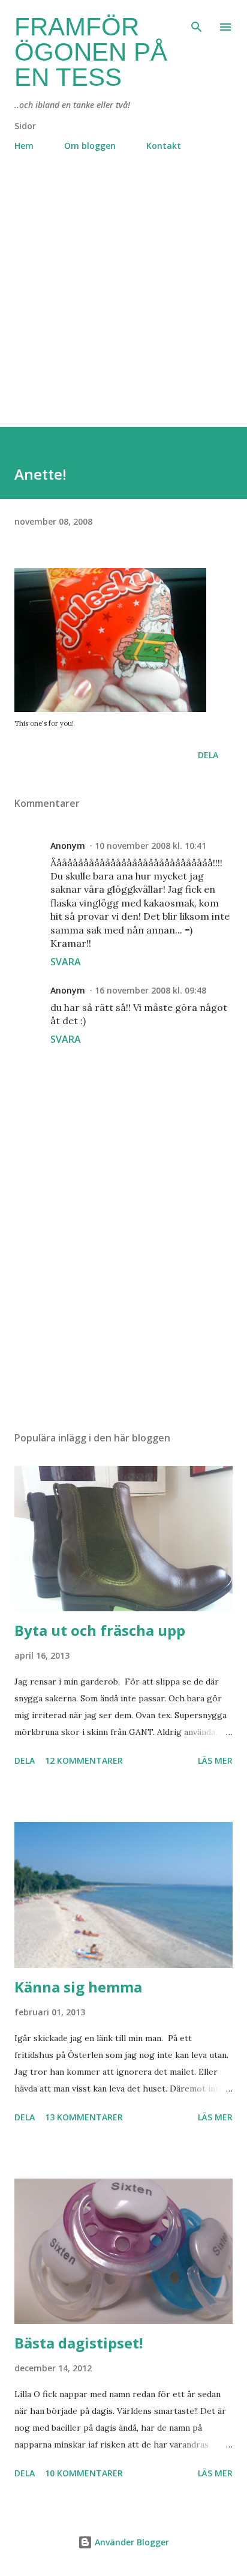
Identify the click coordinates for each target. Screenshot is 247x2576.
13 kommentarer (84, 2117)
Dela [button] (208, 755)
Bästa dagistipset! (79, 2343)
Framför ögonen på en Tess (91, 52)
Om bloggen (90, 146)
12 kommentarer (84, 1760)
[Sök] (197, 22)
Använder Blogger (131, 2542)
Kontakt (164, 146)
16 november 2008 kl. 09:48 (150, 990)
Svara (66, 962)
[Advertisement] (123, 303)
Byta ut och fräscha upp (100, 1630)
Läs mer (215, 1760)
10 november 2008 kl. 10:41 (150, 846)
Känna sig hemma (78, 1987)
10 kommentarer (84, 2473)
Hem (24, 146)
